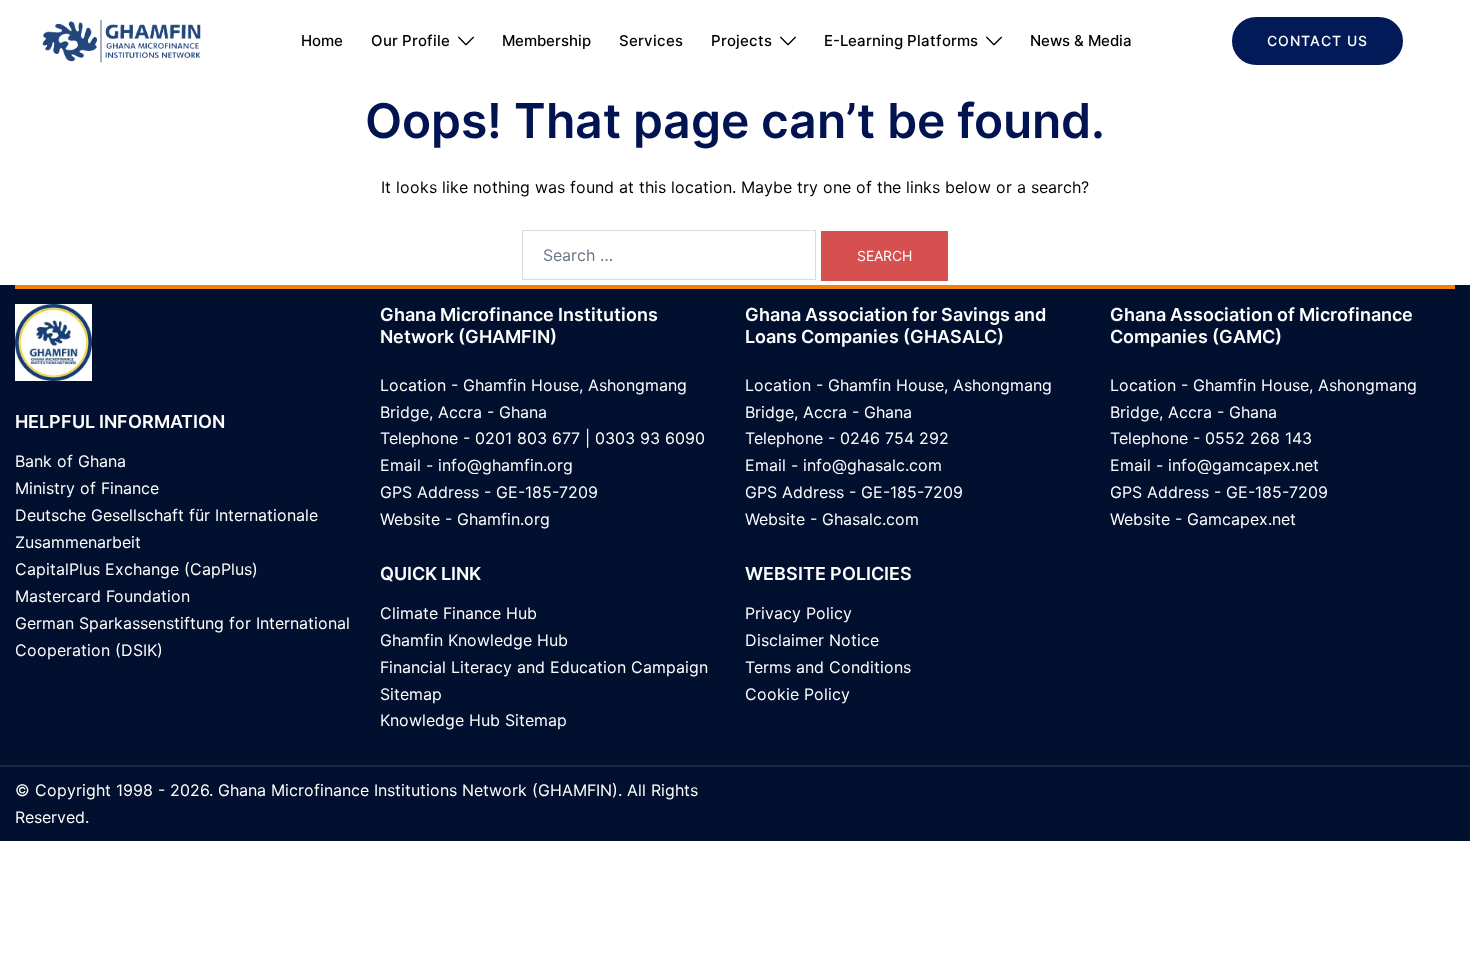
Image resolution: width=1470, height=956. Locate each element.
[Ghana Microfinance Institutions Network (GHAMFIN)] (121, 39)
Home (322, 40)
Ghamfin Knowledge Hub (474, 640)
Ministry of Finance (87, 488)
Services (651, 40)
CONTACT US (1317, 40)
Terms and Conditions (828, 667)
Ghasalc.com (870, 519)
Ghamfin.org (503, 519)
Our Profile (410, 40)
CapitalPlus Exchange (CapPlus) (136, 569)
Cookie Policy (797, 694)
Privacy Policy (798, 613)
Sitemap (411, 694)
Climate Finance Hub (458, 613)
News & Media (1081, 40)
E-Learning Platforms (901, 40)
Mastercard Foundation (102, 596)
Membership (546, 40)
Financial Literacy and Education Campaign (544, 667)
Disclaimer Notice (812, 640)
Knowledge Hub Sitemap (473, 720)
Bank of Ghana (70, 461)
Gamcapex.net (1241, 519)
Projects (741, 40)
